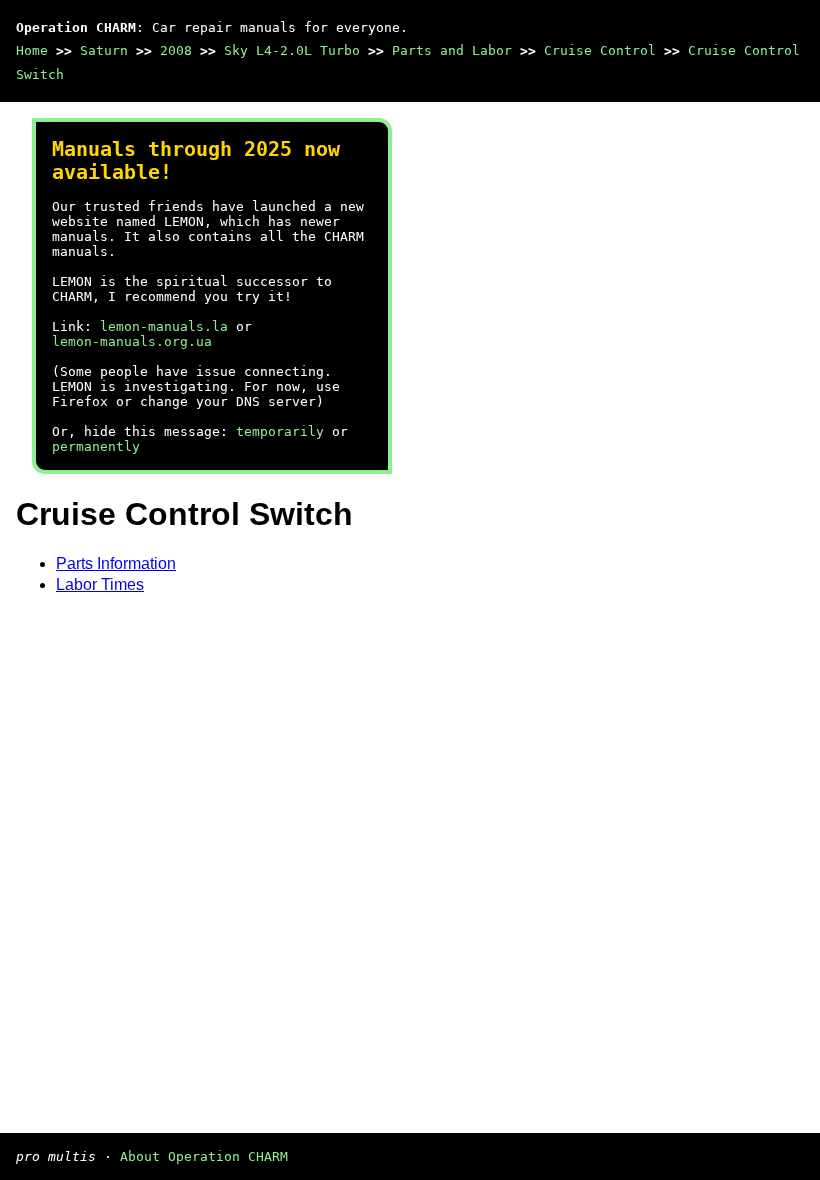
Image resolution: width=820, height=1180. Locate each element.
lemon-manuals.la (164, 326)
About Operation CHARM (204, 1156)
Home (32, 50)
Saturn (104, 50)
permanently (96, 446)
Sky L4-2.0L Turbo (292, 50)
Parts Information (116, 563)
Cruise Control (600, 50)
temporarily (280, 431)
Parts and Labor (452, 50)
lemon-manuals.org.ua (132, 341)
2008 (176, 50)
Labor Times (100, 584)
